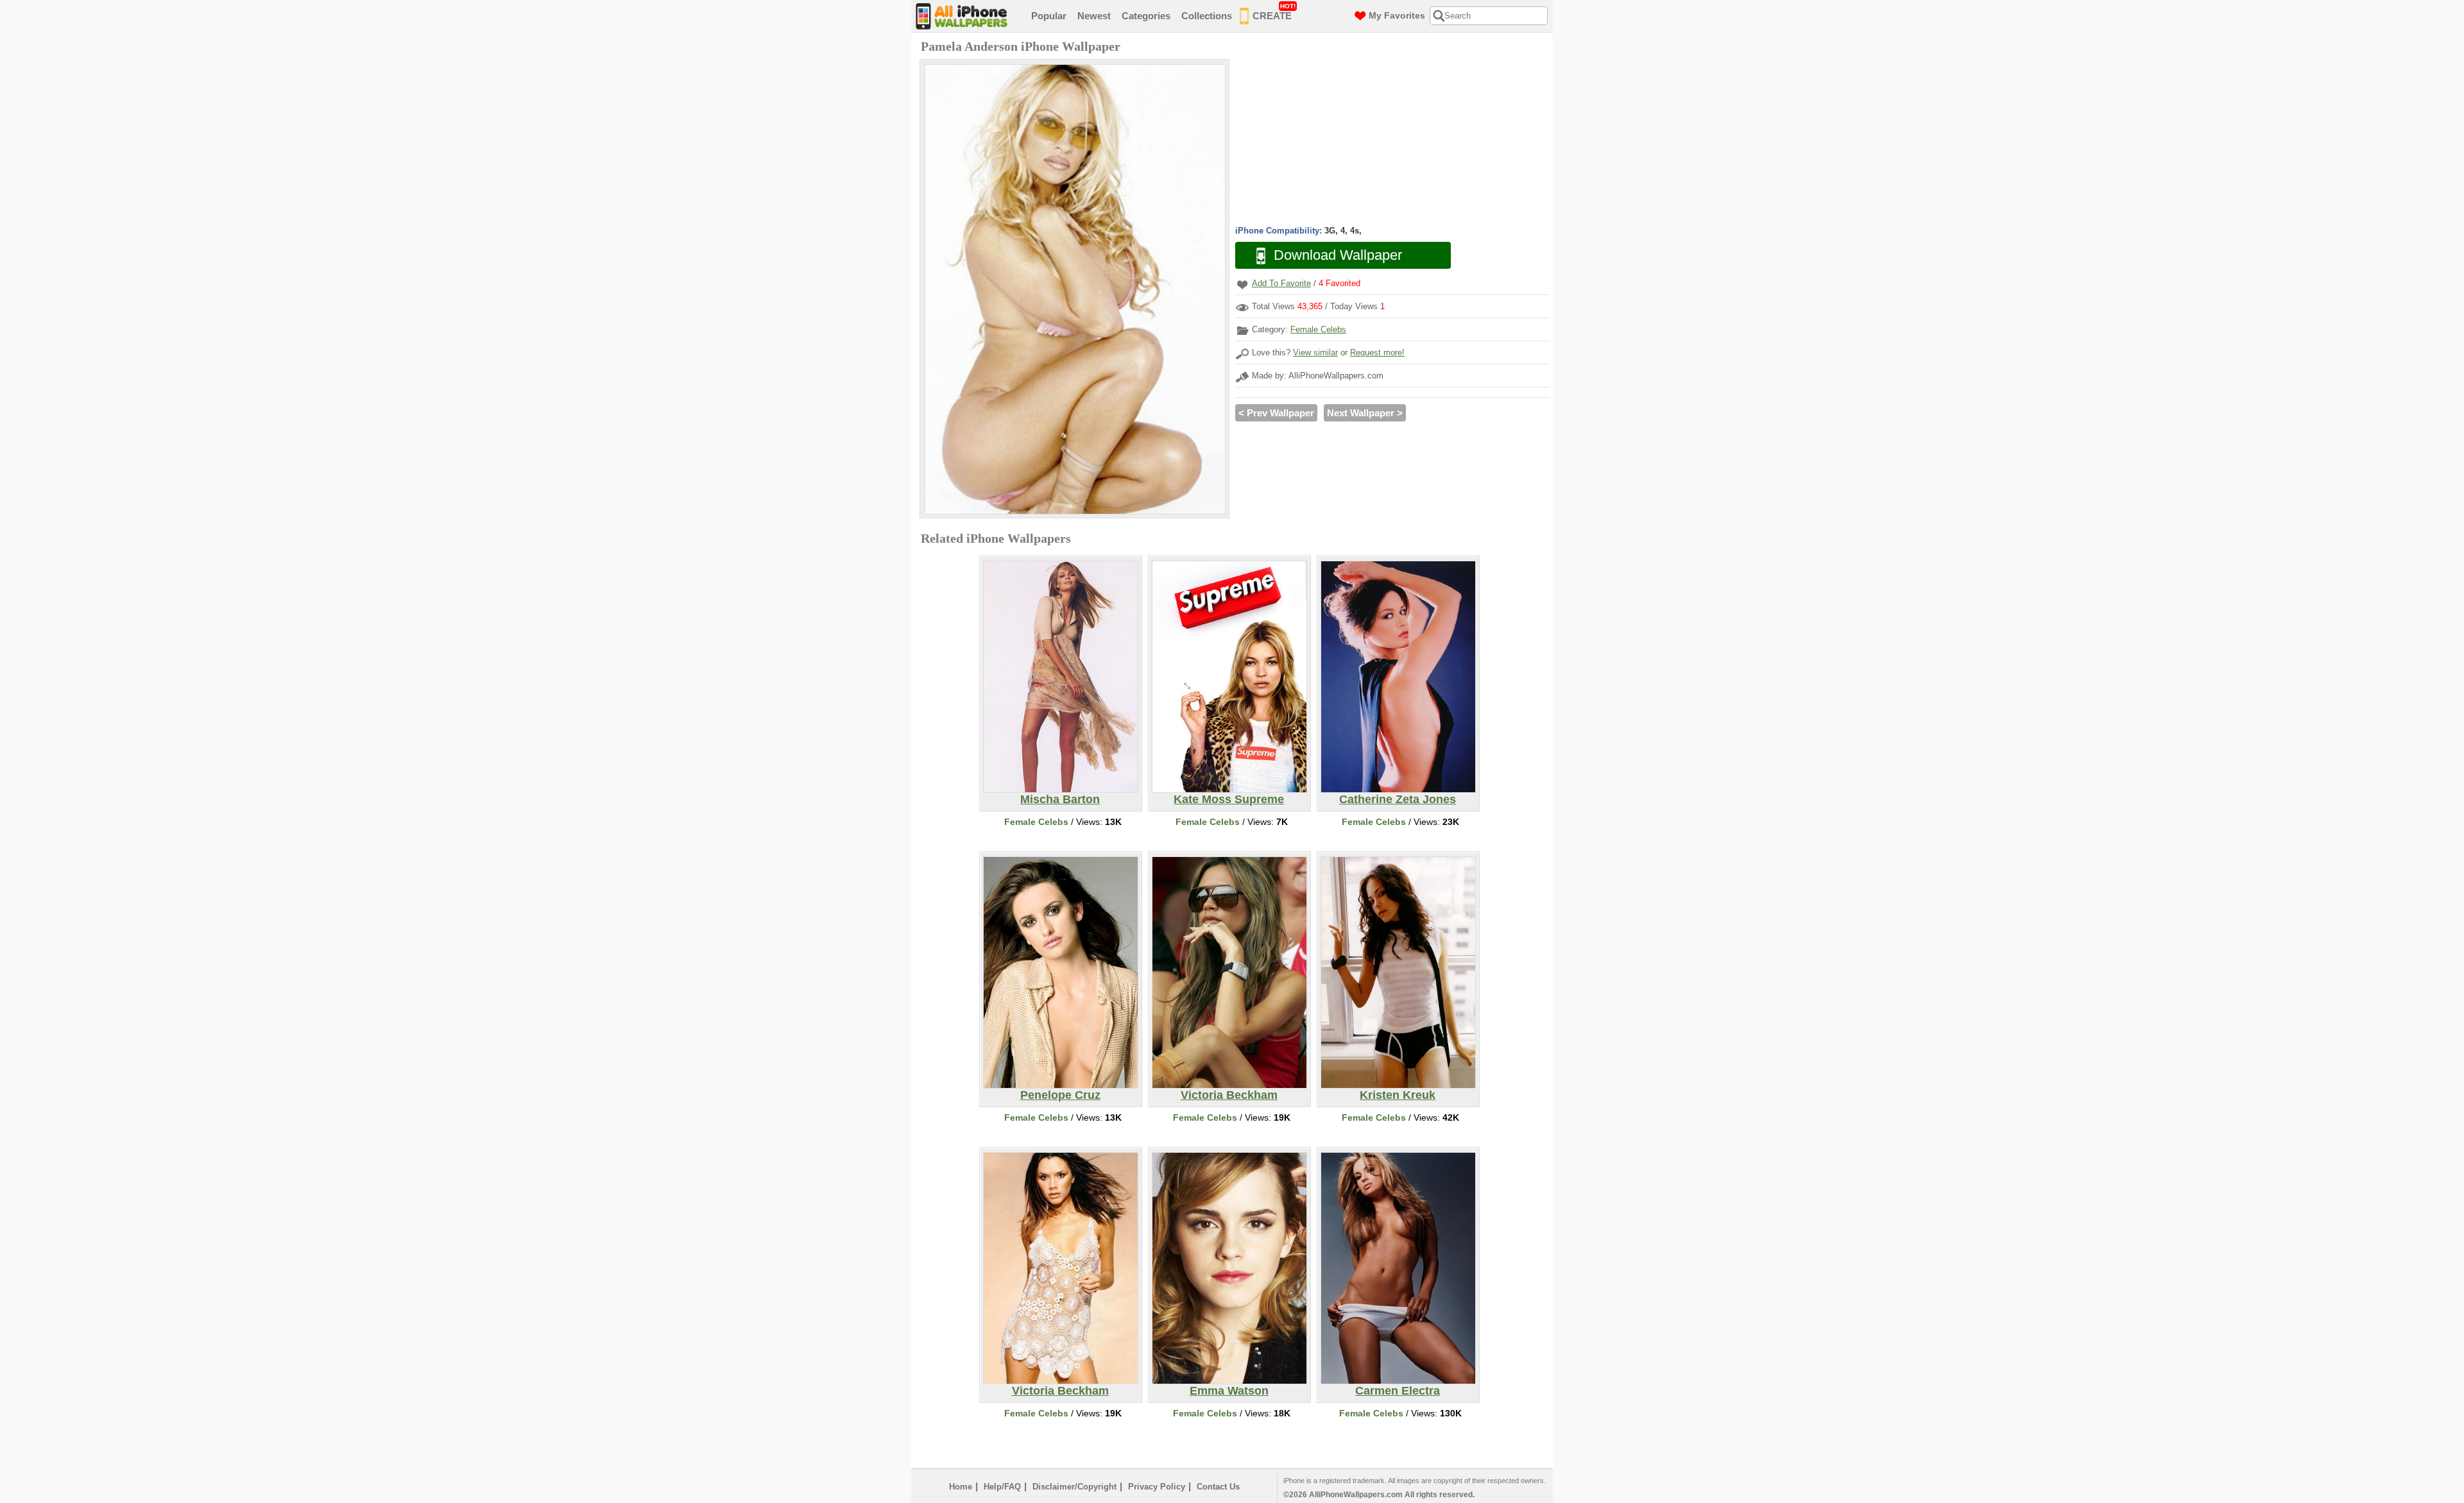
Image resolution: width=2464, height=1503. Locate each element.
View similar (1315, 352)
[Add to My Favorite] (1242, 284)
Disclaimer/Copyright (1074, 1487)
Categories (1146, 16)
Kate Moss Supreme (1229, 799)
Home (961, 1487)
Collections (1207, 16)
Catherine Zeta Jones (1398, 799)
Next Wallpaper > (1365, 413)
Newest (1094, 16)
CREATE (1274, 12)
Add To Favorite (1281, 283)
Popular (1049, 16)
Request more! (1377, 352)
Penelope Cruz (1060, 1095)
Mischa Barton (1060, 799)
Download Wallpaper (1338, 255)
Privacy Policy (1157, 1487)
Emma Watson (1229, 1391)
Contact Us (1218, 1487)
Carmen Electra (1398, 1391)
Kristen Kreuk (1398, 1095)
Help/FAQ (1002, 1487)
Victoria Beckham (1229, 1095)
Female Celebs (1318, 329)
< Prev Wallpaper (1276, 413)
